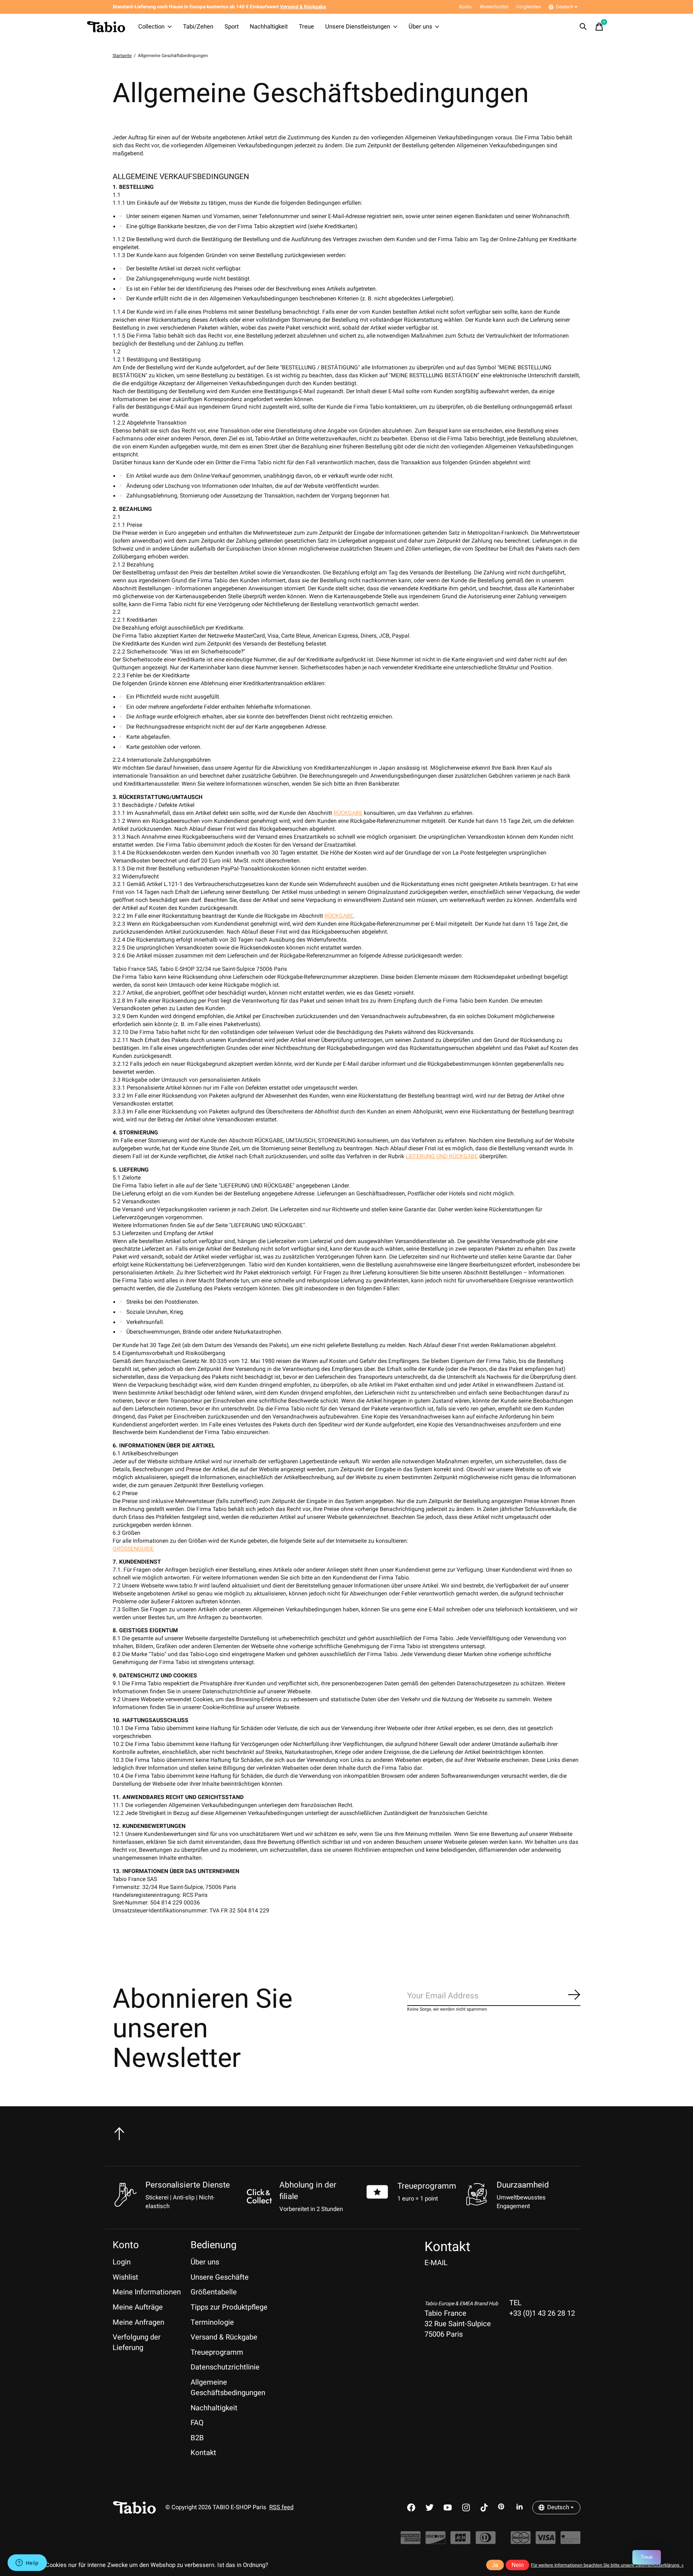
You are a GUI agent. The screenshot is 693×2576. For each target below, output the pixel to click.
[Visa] (546, 2541)
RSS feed (281, 2507)
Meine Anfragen (138, 2322)
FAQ (197, 2423)
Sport (232, 27)
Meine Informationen (147, 2292)
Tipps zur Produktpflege (229, 2307)
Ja (495, 2565)
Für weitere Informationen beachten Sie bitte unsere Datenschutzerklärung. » (607, 2565)
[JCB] (460, 2541)
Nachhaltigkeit (269, 27)
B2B (197, 2438)
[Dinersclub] (486, 2541)
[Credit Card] (570, 2541)
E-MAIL (436, 2263)
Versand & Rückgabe (224, 2337)
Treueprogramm (427, 2186)
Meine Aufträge (138, 2307)
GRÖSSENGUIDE (133, 1549)
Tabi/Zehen (198, 27)
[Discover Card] (435, 2541)
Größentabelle (214, 2292)
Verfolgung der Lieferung (137, 2342)
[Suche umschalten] (583, 27)
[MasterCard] (521, 2541)
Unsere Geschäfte (220, 2277)
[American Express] (411, 2541)
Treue (306, 27)
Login (122, 2262)
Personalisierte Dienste (188, 2185)
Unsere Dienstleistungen (358, 27)
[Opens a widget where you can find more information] (27, 2563)
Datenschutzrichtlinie (225, 2367)
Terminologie (212, 2322)
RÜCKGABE (348, 813)
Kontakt (203, 2453)
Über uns (420, 27)
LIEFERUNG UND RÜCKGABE (442, 1157)
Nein (518, 2565)
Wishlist (125, 2277)
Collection (151, 27)
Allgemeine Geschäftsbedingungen (228, 2388)
